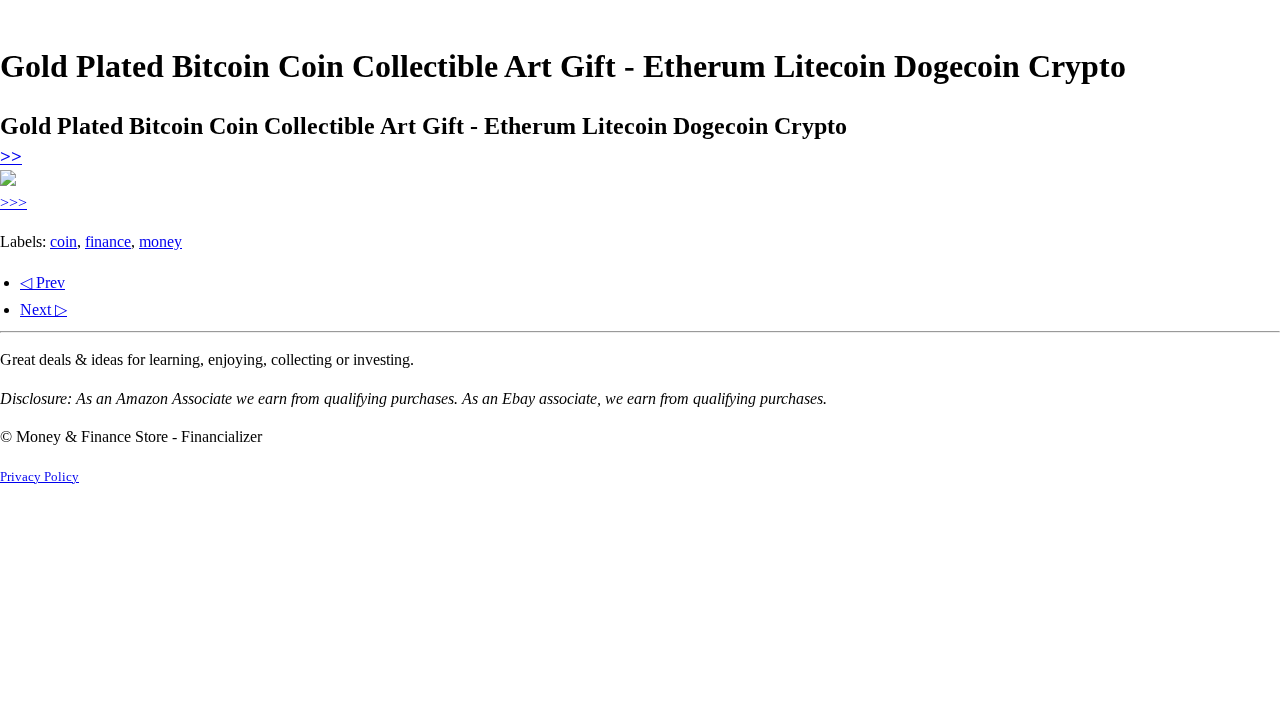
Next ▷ (43, 309)
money (160, 241)
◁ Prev (42, 282)
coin (63, 241)
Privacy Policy (39, 477)
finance (108, 241)
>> (11, 156)
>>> (13, 202)
